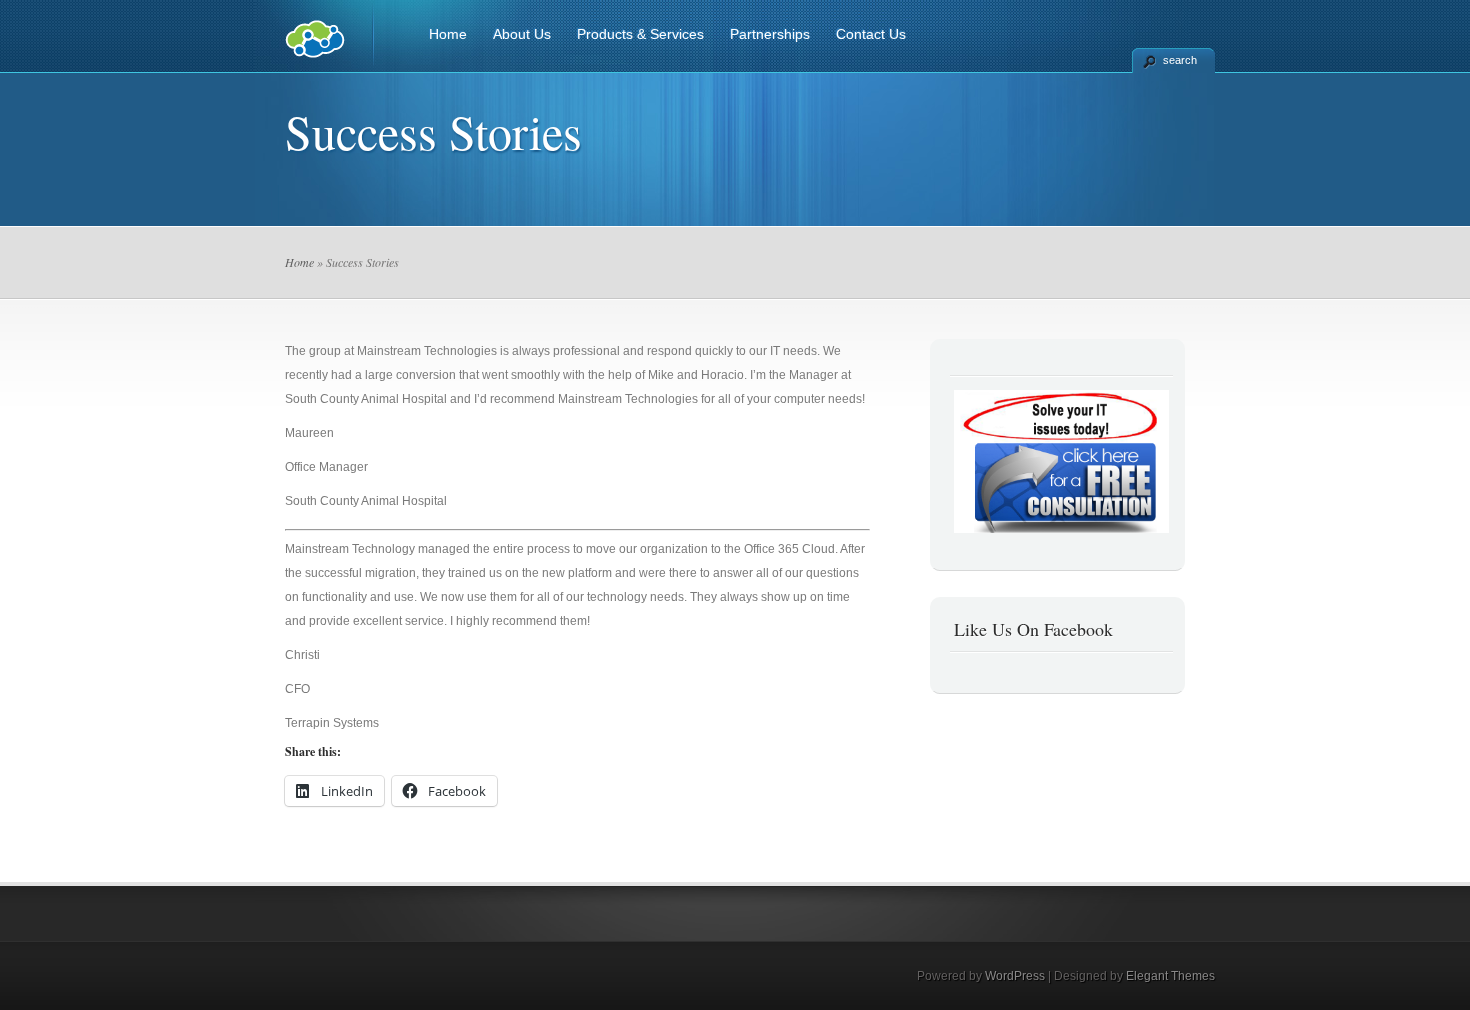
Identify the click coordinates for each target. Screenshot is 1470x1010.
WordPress (1015, 976)
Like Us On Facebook (1033, 629)
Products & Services (640, 34)
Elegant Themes (1170, 976)
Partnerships (770, 34)
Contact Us (871, 34)
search (1180, 60)
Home (448, 34)
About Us (522, 34)
